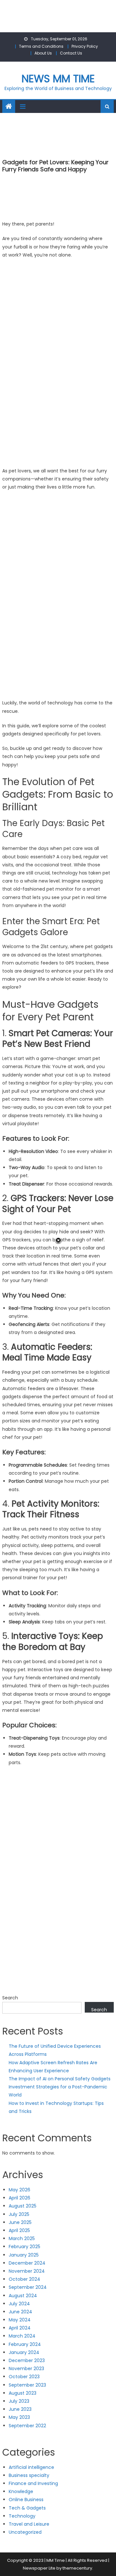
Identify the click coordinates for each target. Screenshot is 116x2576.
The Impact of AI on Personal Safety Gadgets (60, 2079)
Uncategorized (25, 2532)
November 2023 (26, 2369)
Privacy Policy (85, 46)
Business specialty (29, 2475)
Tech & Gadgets (27, 2508)
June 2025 (20, 2222)
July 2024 (19, 2304)
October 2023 (24, 2377)
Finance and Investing (33, 2483)
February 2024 (25, 2344)
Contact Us (71, 53)
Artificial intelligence (31, 2467)
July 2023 (19, 2401)
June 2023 (20, 2409)
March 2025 (22, 2238)
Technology (22, 2516)
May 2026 (19, 2190)
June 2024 (20, 2312)
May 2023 (19, 2417)
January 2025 (24, 2255)
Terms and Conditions (41, 46)
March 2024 (22, 2336)
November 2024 (27, 2271)
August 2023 (23, 2393)
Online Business (26, 2500)
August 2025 (23, 2206)
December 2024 (27, 2263)
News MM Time (58, 79)
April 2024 (20, 2328)
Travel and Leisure (29, 2524)
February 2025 (24, 2247)
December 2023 (27, 2360)
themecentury (77, 2568)
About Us (43, 53)
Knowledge (21, 2491)
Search (10, 1998)
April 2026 (19, 2198)
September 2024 (28, 2287)
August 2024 (23, 2296)
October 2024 (24, 2279)
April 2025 (19, 2230)
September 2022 (27, 2426)
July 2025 (19, 2214)
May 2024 (20, 2320)
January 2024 (24, 2352)
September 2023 (27, 2385)
